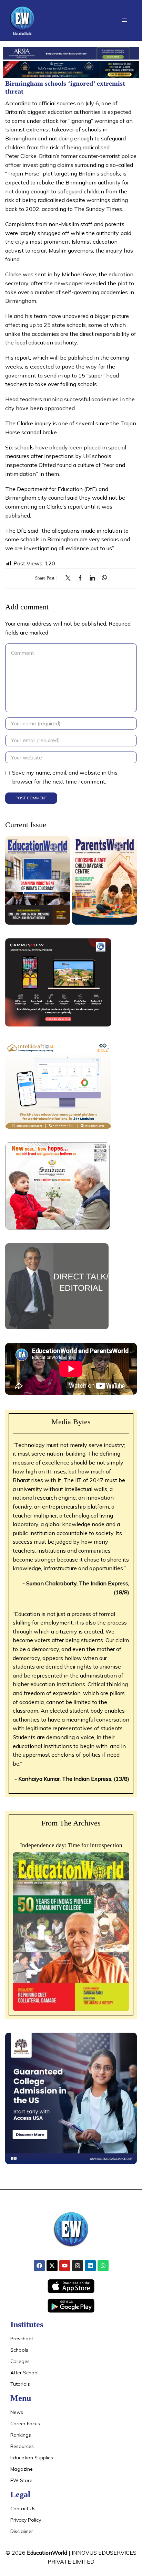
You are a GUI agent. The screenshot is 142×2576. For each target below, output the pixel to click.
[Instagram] (78, 2266)
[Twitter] (70, 578)
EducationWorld (47, 2553)
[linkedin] (92, 578)
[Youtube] (65, 2266)
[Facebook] (80, 578)
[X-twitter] (52, 2266)
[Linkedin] (90, 2266)
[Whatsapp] (103, 2266)
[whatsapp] (103, 578)
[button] (124, 20)
